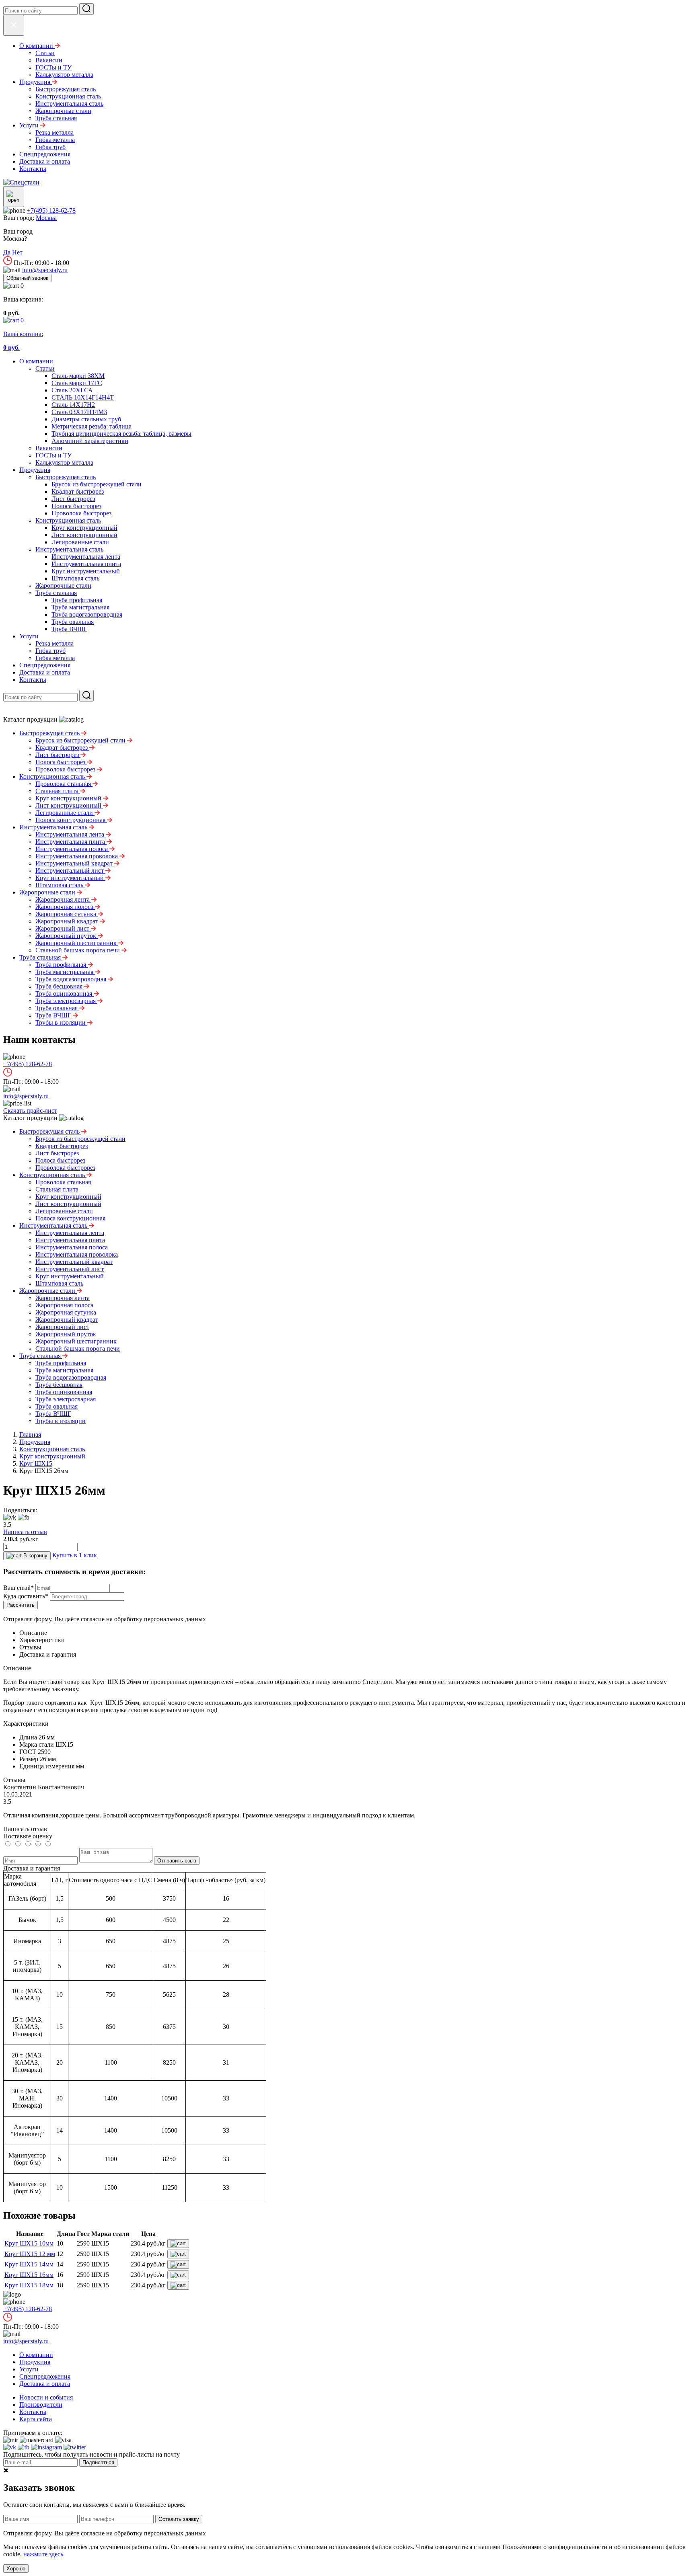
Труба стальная (56, 593)
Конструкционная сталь (68, 520)
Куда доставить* (26, 1596)
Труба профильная (77, 600)
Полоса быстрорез (76, 506)
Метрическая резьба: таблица (92, 426)
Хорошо (16, 2569)
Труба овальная (73, 622)
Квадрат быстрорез (78, 491)
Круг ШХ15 (36, 1463)
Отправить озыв (177, 1861)
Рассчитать (21, 1605)
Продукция (35, 470)
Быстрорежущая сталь (66, 477)
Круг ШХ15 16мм (29, 2275)
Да (7, 252)
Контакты (33, 680)
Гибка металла (55, 658)
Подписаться (98, 2462)
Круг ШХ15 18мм (29, 2285)
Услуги (29, 636)
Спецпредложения (45, 665)
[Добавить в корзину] (178, 2244)
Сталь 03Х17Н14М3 (79, 412)
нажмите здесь (43, 2554)
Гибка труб (50, 651)
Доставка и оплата (45, 672)
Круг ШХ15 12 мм (30, 2254)
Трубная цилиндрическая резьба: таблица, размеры (121, 434)
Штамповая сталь (75, 578)
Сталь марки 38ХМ (78, 376)
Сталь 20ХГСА (72, 390)
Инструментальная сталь (69, 549)
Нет (17, 252)
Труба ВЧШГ (69, 629)
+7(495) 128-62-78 (51, 210)
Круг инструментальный (86, 571)
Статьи (45, 368)
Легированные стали (80, 542)
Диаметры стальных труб (86, 419)
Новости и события (46, 2397)
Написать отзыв (25, 1532)
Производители (41, 2405)
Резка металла (54, 643)
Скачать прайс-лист (30, 1111)
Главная (30, 1435)
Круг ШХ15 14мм (29, 2264)
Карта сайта (36, 2419)
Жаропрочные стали (63, 586)
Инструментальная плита (86, 564)
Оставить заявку (179, 2519)
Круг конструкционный (84, 528)
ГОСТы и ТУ (53, 455)
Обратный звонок (27, 278)
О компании (36, 361)
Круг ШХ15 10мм (29, 2243)
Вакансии (49, 448)
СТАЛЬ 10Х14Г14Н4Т (83, 397)
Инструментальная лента (86, 557)
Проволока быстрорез (81, 513)
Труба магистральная (80, 607)
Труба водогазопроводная (87, 614)
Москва (46, 218)
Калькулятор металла (64, 462)
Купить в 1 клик (75, 1555)
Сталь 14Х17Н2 (73, 405)
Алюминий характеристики (90, 441)
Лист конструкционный (84, 535)
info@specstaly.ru (45, 270)
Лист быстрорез (73, 499)
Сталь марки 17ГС (77, 383)
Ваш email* (19, 1588)
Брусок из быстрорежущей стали (97, 484)
